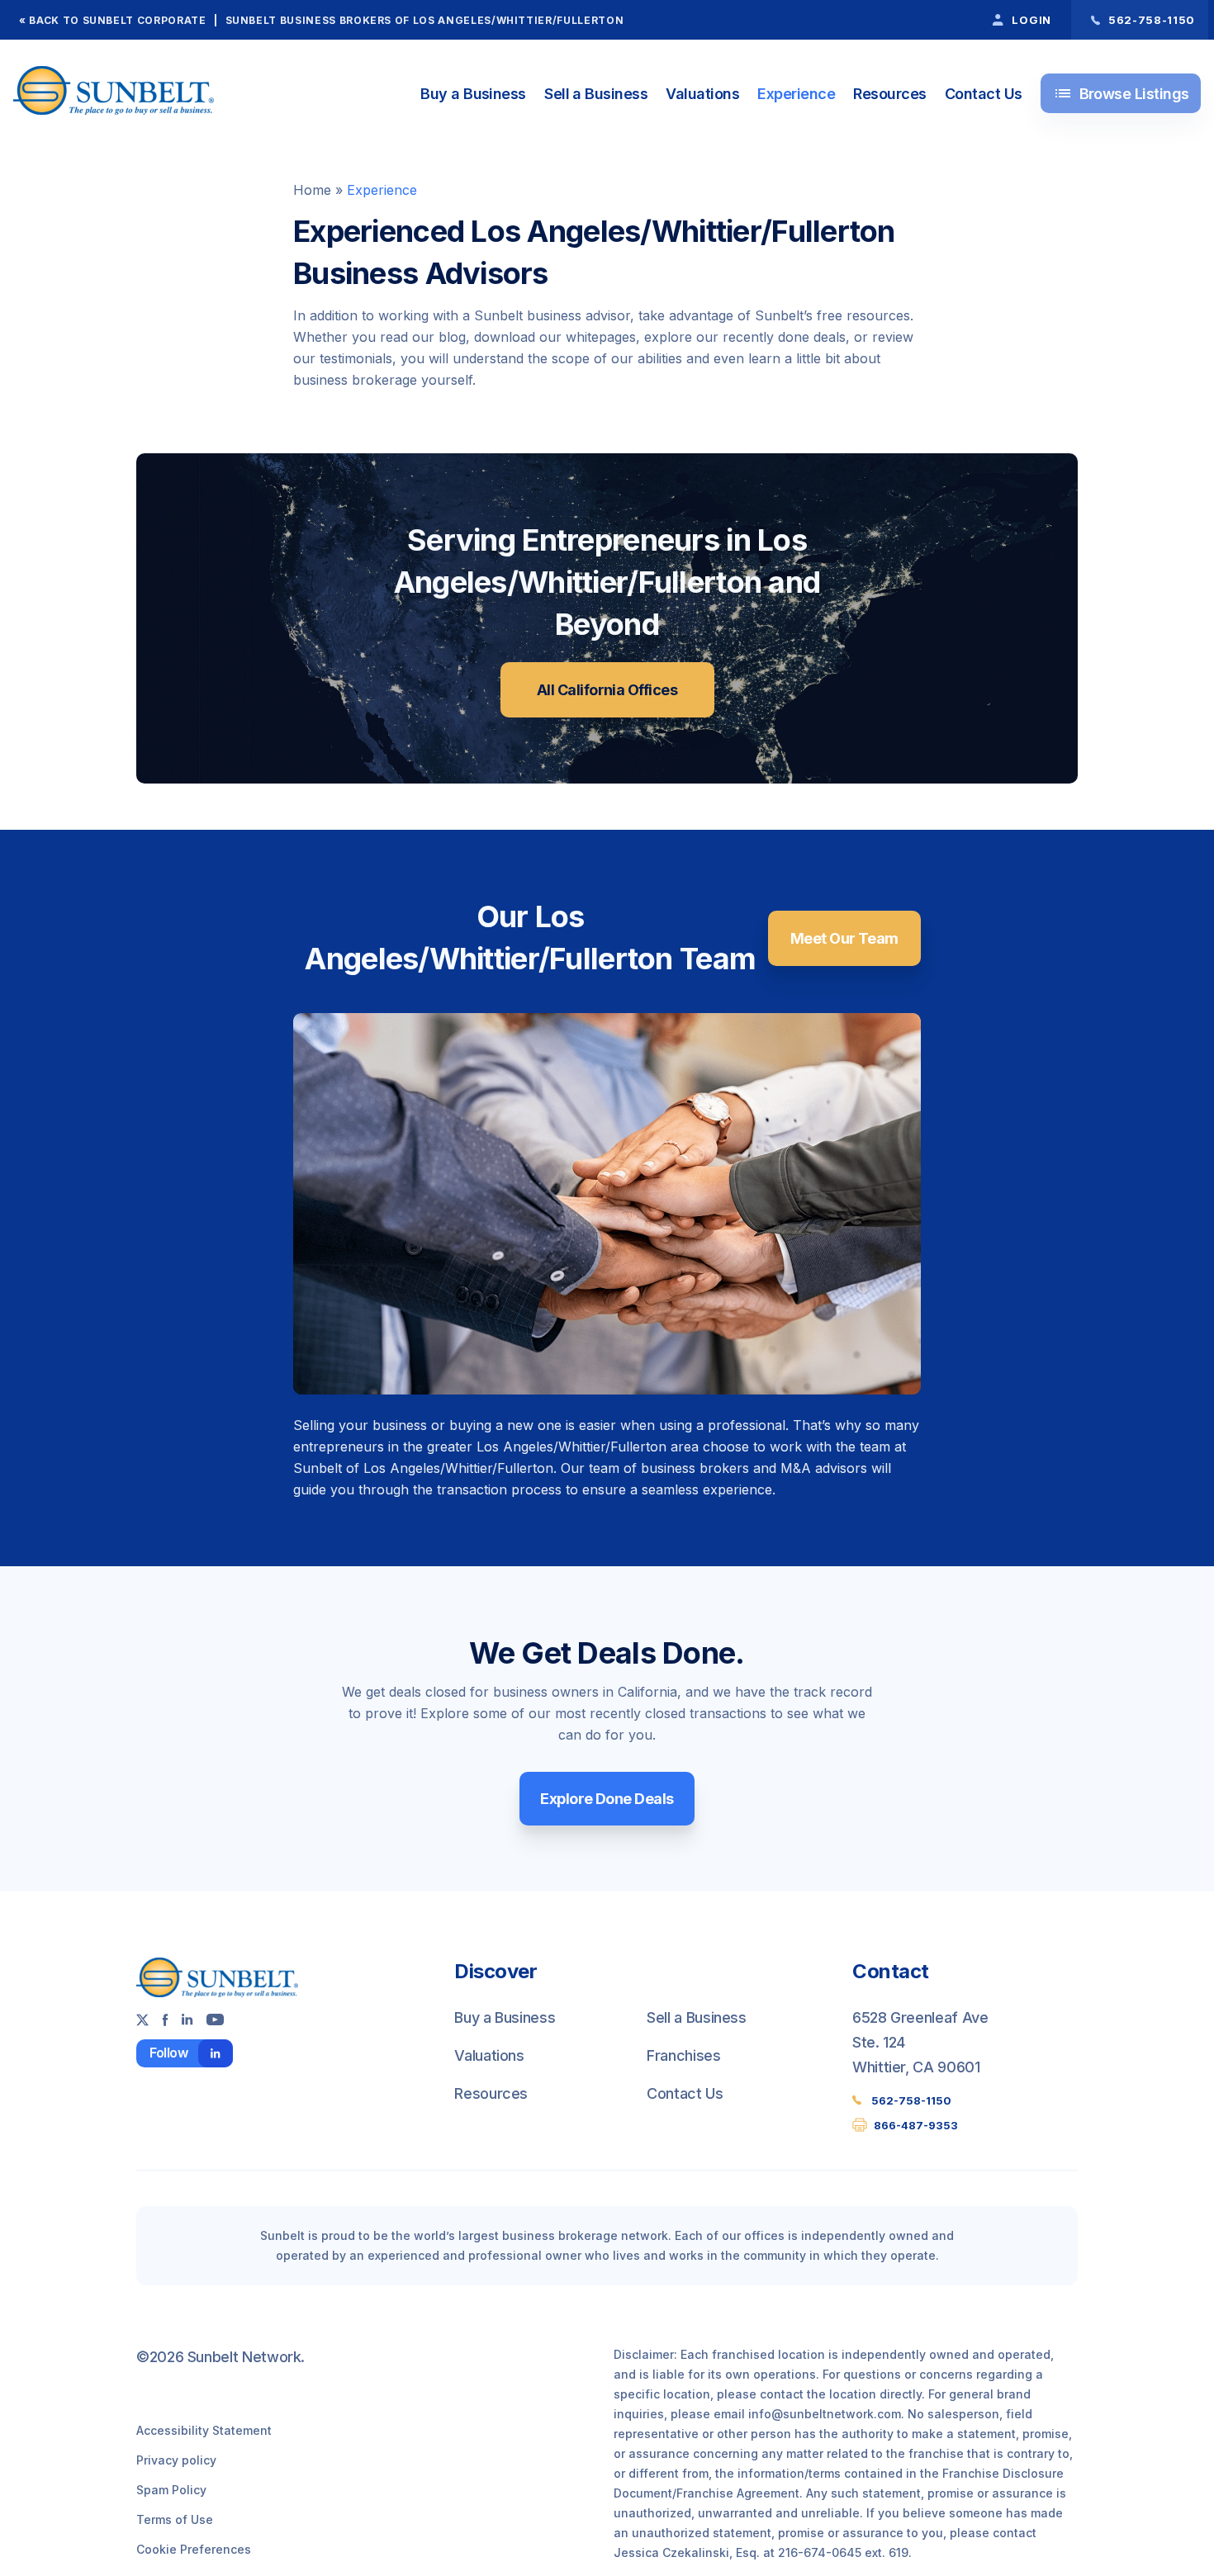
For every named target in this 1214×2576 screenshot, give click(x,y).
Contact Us (984, 94)
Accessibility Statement (204, 2430)
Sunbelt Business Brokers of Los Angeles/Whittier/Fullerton (425, 20)
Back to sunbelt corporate (117, 20)
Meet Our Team (844, 938)
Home (312, 190)
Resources (889, 94)
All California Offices (607, 690)
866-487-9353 (916, 2125)
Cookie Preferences (194, 2549)
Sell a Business (596, 94)
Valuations (702, 94)
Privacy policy (176, 2460)
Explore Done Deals (607, 1799)
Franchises (683, 2055)
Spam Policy (171, 2490)
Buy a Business (473, 94)
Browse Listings (1121, 93)
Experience (796, 94)
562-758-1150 (911, 2100)
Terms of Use (175, 2519)
